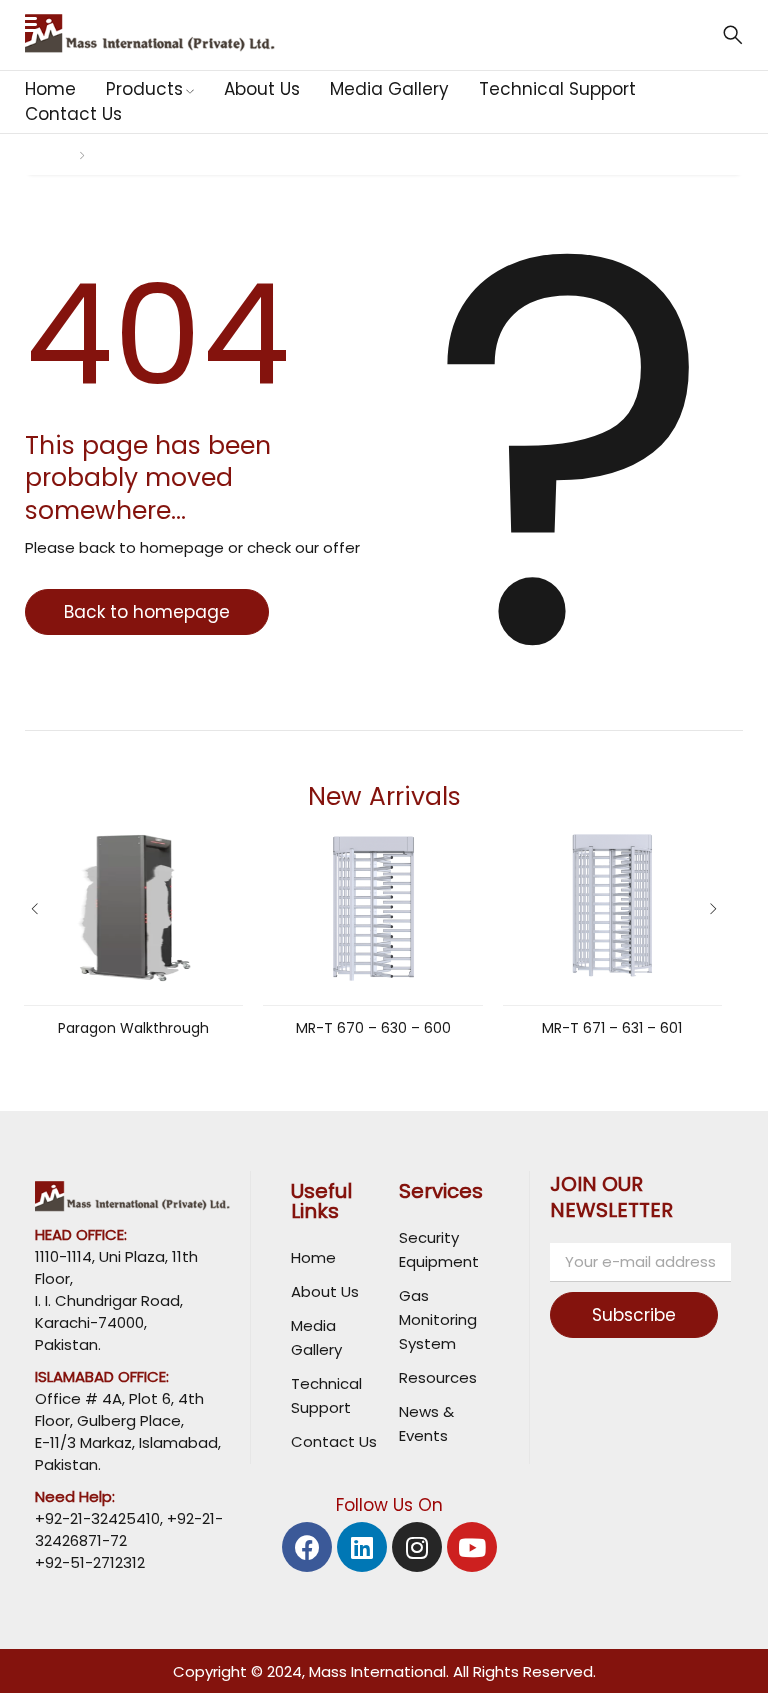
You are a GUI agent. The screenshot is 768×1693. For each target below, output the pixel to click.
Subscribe (634, 1315)
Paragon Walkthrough (133, 1028)
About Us (325, 1291)
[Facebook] (307, 1547)
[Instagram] (417, 1547)
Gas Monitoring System (438, 1319)
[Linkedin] (362, 1547)
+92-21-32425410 (97, 1518)
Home (45, 154)
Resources (438, 1377)
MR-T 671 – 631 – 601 (612, 1028)
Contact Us (334, 1441)
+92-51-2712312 (90, 1562)
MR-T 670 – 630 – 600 (373, 1028)
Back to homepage (147, 612)
